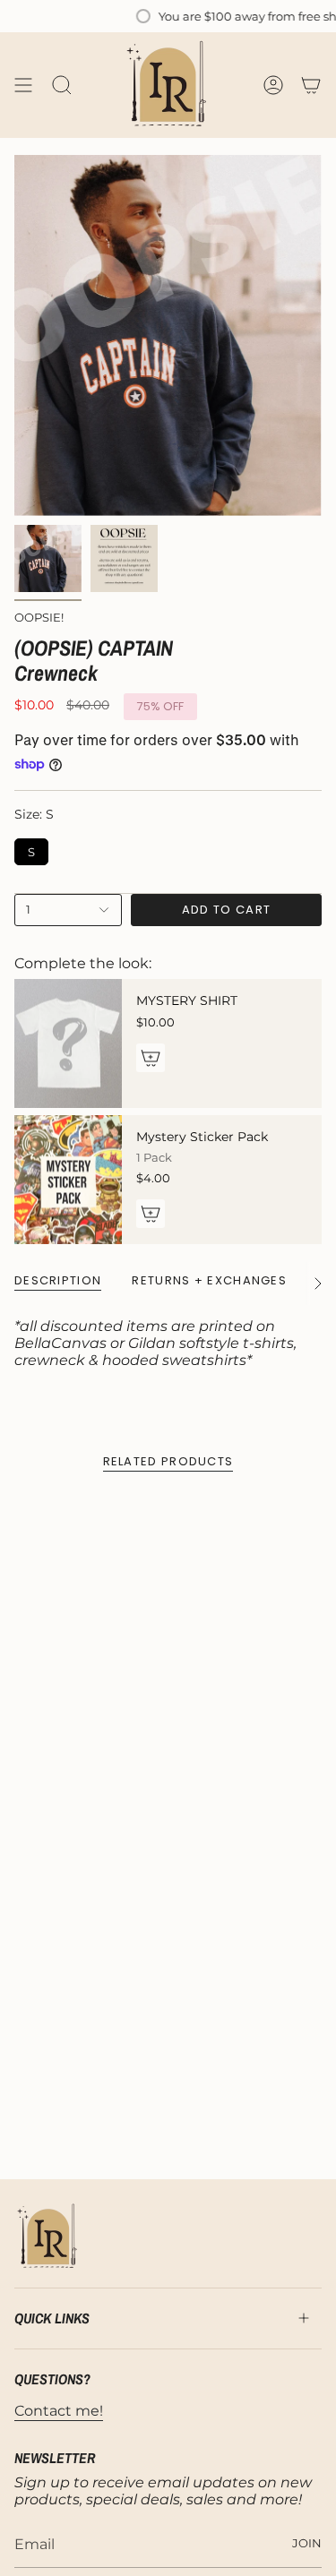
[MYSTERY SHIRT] (68, 1043)
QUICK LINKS (52, 2318)
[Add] (151, 1058)
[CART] (311, 85)
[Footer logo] (48, 2237)
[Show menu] (23, 85)
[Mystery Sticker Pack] (68, 1180)
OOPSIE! (39, 617)
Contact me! (59, 2411)
